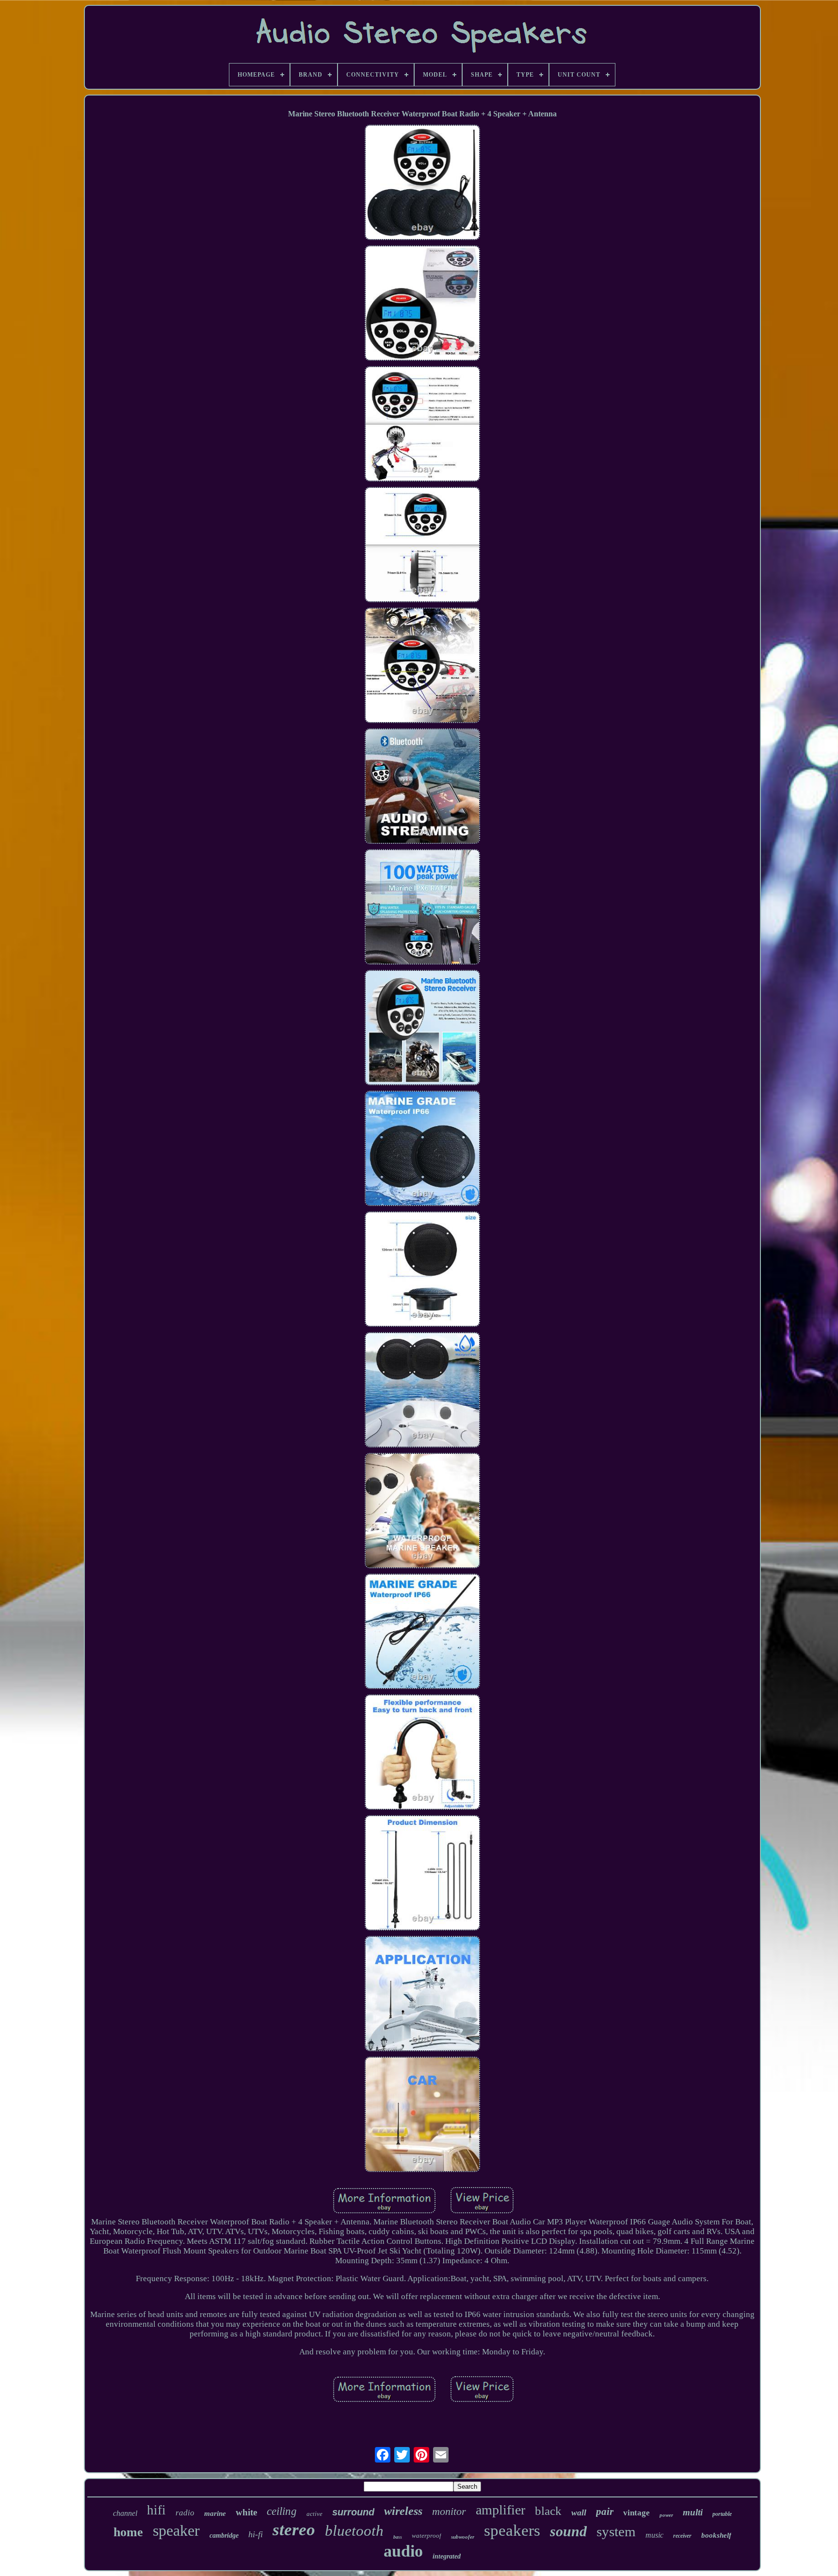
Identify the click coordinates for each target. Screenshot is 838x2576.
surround (353, 2512)
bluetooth (354, 2531)
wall (579, 2512)
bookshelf (716, 2535)
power (666, 2515)
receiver (682, 2536)
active (314, 2514)
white (246, 2512)
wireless (403, 2511)
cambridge (224, 2536)
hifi (156, 2510)
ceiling (282, 2511)
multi (693, 2512)
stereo (294, 2530)
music (654, 2535)
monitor (449, 2511)
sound (568, 2531)
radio (185, 2513)
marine (215, 2513)
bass (398, 2537)
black (548, 2511)
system (616, 2531)
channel (125, 2513)
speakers (512, 2530)
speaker (176, 2530)
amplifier (500, 2510)
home (128, 2532)
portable (722, 2514)
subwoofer (463, 2537)
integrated (447, 2556)
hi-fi (256, 2534)
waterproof (427, 2536)
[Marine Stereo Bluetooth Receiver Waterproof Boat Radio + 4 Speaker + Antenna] (422, 184)
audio (403, 2551)
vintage (637, 2513)
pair (605, 2512)
